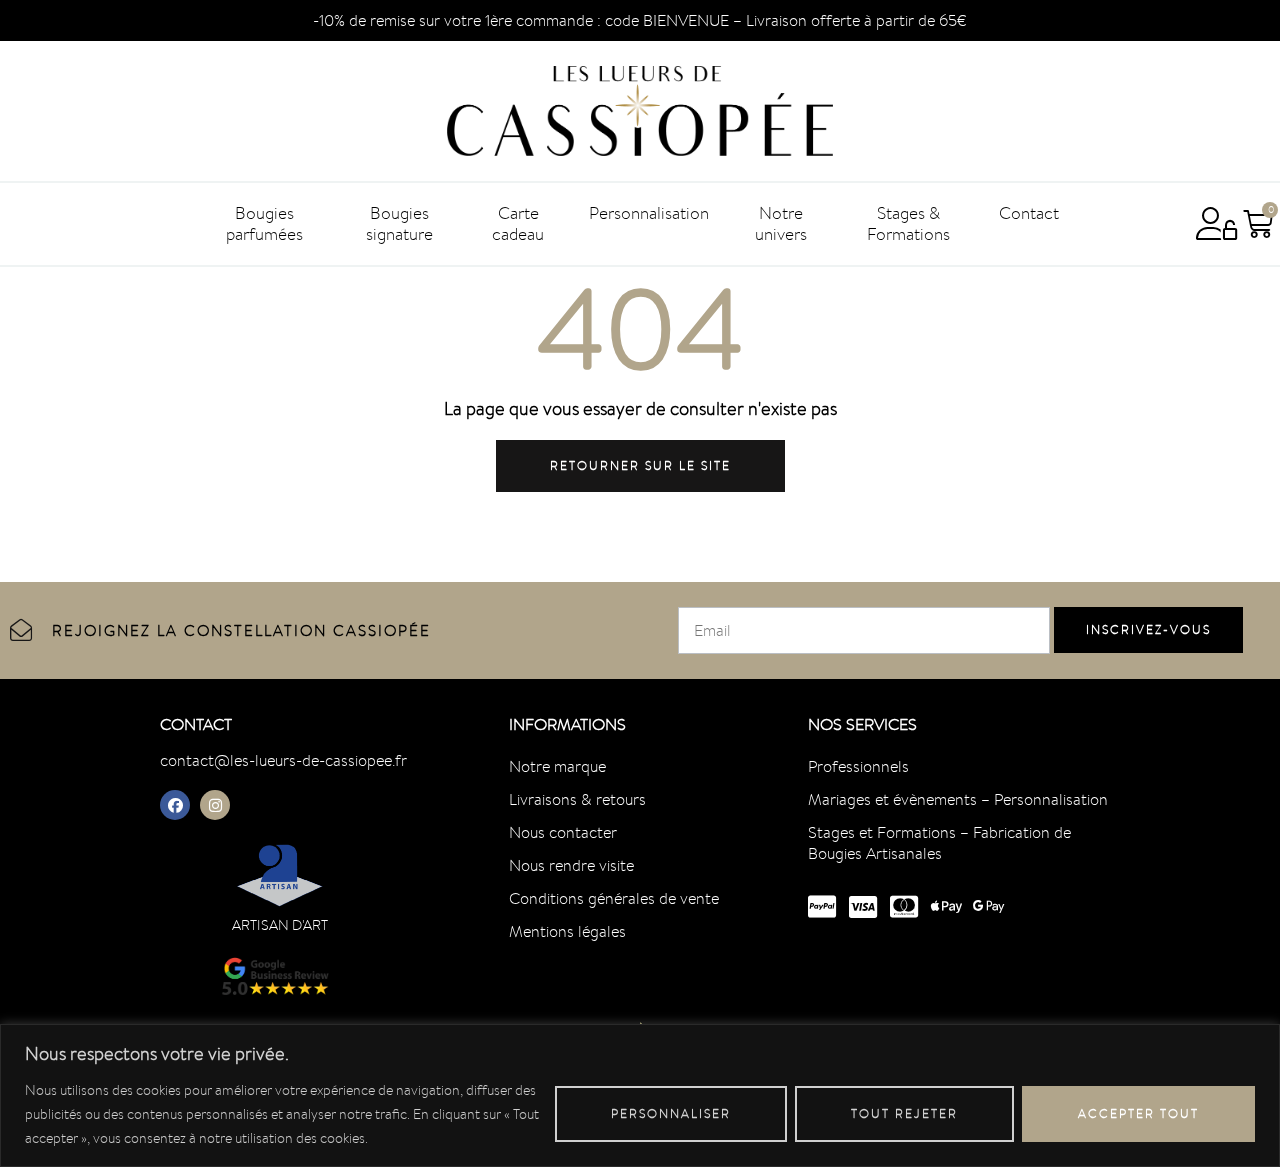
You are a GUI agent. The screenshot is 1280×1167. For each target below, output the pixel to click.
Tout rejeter (904, 1113)
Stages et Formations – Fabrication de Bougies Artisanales (939, 843)
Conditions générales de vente (614, 898)
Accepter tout (1138, 1113)
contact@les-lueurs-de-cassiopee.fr (283, 760)
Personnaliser (671, 1113)
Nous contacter (563, 832)
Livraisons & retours (577, 799)
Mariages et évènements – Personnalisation (958, 799)
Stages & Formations (908, 223)
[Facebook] (175, 805)
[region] (640, 1095)
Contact (1029, 213)
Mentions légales (567, 931)
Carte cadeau (518, 223)
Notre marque (557, 766)
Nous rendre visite (571, 865)
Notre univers (781, 223)
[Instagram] (215, 805)
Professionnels (858, 766)
